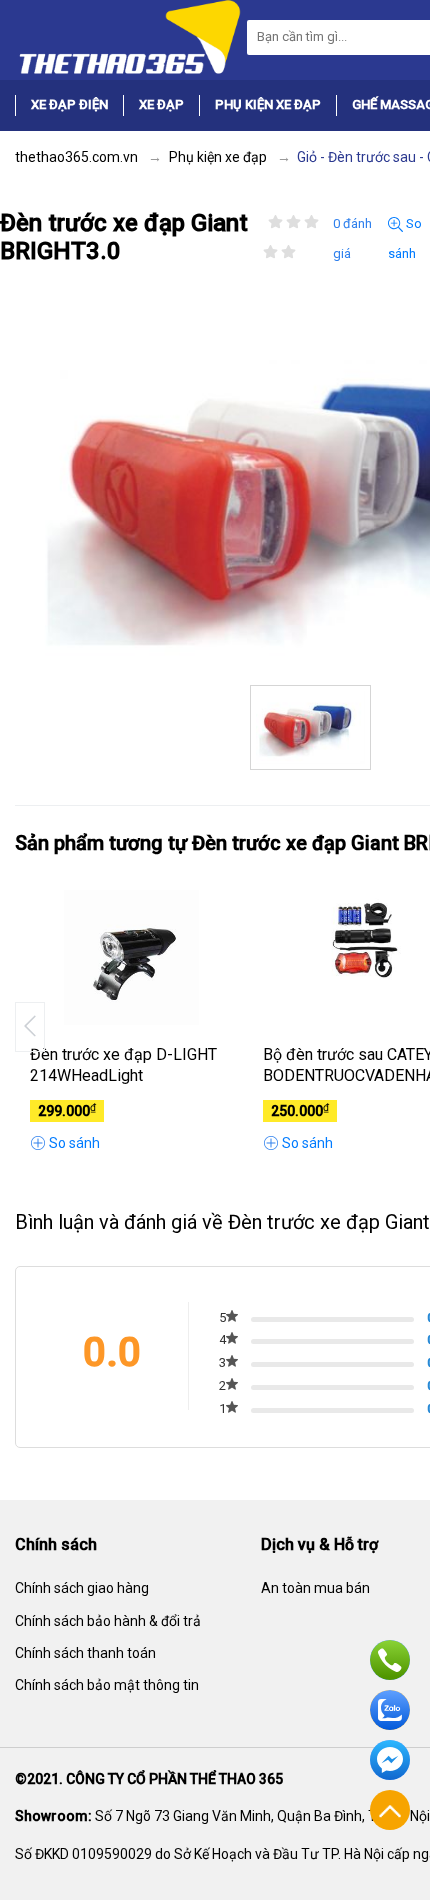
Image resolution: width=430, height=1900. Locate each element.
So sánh (405, 238)
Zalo (390, 1710)
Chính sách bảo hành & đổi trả (108, 1621)
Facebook (390, 1760)
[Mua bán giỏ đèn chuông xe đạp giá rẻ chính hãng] (128, 36)
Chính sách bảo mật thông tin (107, 1685)
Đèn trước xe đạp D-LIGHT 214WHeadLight (123, 1065)
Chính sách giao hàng (82, 1588)
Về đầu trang (390, 1810)
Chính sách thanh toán (85, 1653)
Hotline (390, 1660)
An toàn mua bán (315, 1588)
